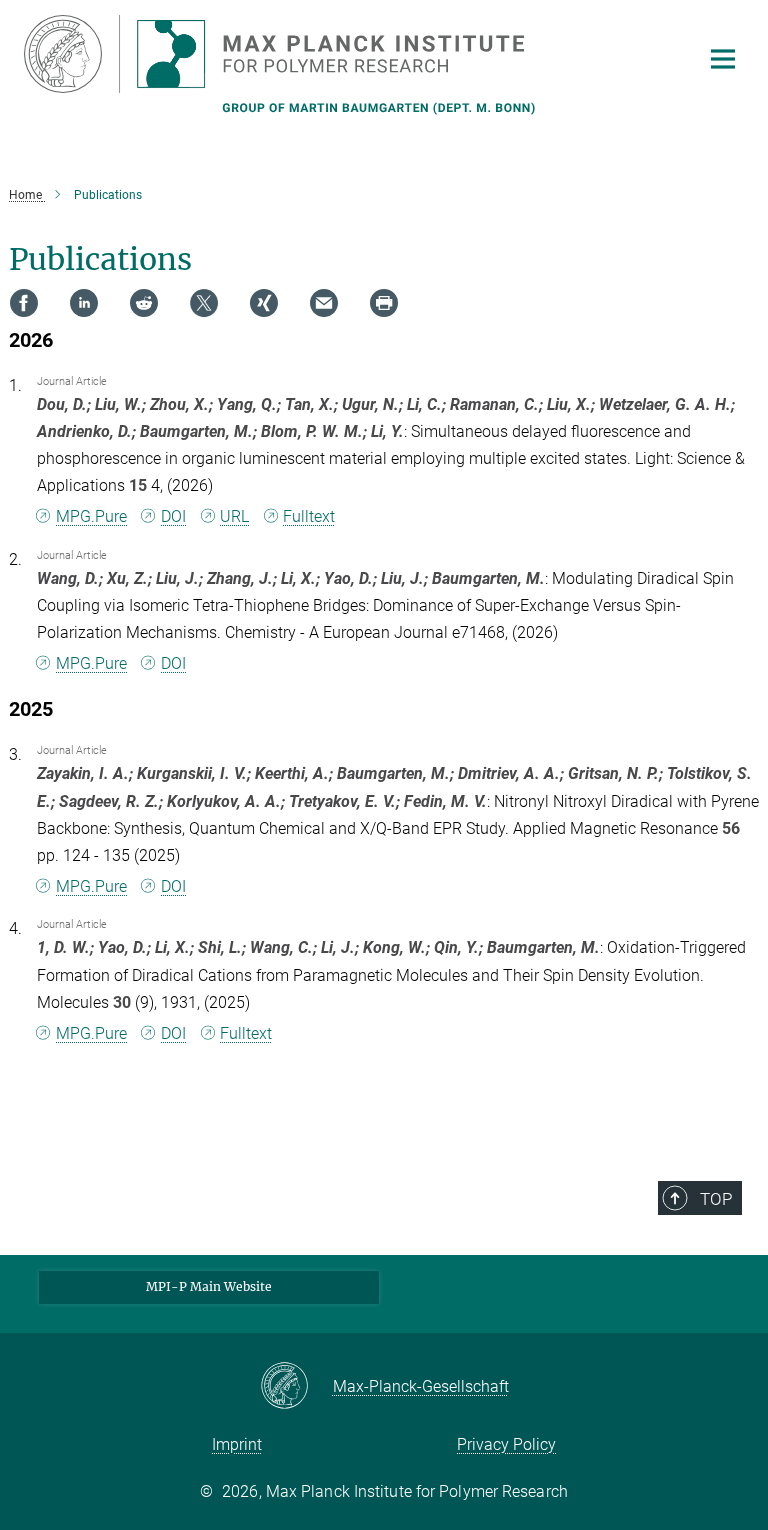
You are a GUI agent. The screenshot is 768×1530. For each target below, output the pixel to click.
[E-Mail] (324, 303)
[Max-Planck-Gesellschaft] (296, 1387)
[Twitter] (204, 303)
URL (234, 516)
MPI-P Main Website (209, 1286)
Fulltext (309, 516)
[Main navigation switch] (723, 59)
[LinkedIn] (84, 303)
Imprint (237, 1444)
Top (716, 1199)
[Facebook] (24, 303)
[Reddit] (144, 303)
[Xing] (264, 303)
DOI (173, 516)
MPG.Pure (91, 516)
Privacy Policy (506, 1444)
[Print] (384, 303)
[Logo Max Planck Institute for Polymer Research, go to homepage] (349, 54)
